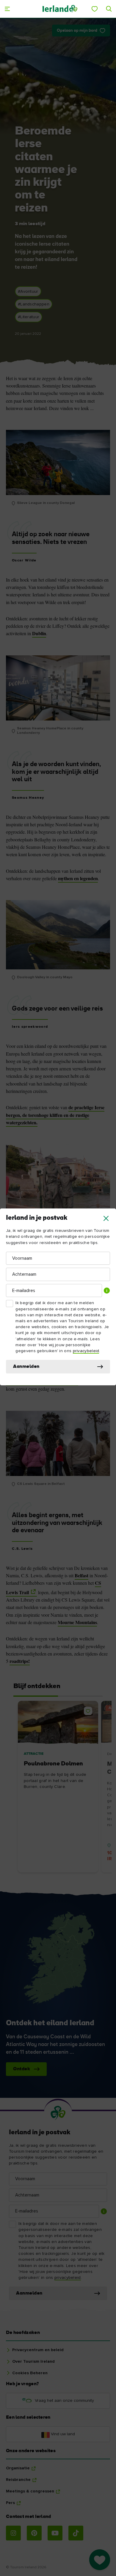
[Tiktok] (76, 2533)
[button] (106, 1218)
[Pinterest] (34, 2533)
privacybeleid (86, 1351)
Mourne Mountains (77, 1622)
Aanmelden (26, 1367)
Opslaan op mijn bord (77, 31)
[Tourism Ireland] (60, 9)
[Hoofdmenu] (7, 9)
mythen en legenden (78, 878)
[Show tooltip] (107, 1291)
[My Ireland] (95, 9)
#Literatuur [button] (29, 317)
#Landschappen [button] (34, 304)
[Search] (109, 9)
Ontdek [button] (22, 2069)
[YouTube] (55, 2533)
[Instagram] (13, 2533)
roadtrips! (20, 1661)
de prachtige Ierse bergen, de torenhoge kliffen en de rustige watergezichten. (55, 1115)
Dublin (39, 633)
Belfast (81, 1576)
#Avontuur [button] (28, 292)
